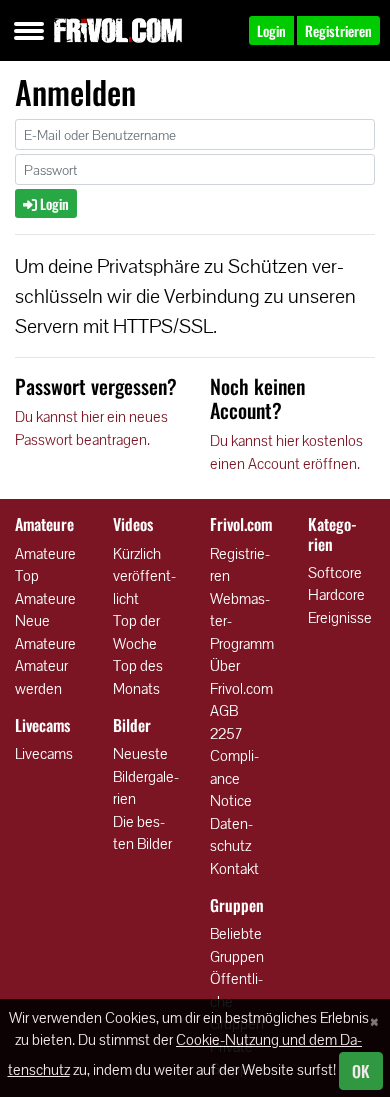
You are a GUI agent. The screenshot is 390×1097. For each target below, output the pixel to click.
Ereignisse (340, 617)
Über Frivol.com (241, 677)
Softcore (335, 572)
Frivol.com (118, 30)
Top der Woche (136, 632)
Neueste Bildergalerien (146, 776)
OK (361, 1071)
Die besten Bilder (142, 833)
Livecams (44, 753)
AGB (224, 710)
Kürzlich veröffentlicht (144, 576)
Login (53, 203)
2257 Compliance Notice (234, 767)
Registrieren (240, 565)
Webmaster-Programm (242, 621)
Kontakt (234, 868)
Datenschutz (231, 835)
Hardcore (336, 594)
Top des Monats (138, 677)
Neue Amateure (45, 632)
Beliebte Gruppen (237, 945)
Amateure (45, 553)
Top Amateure (45, 587)
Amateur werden (41, 677)
